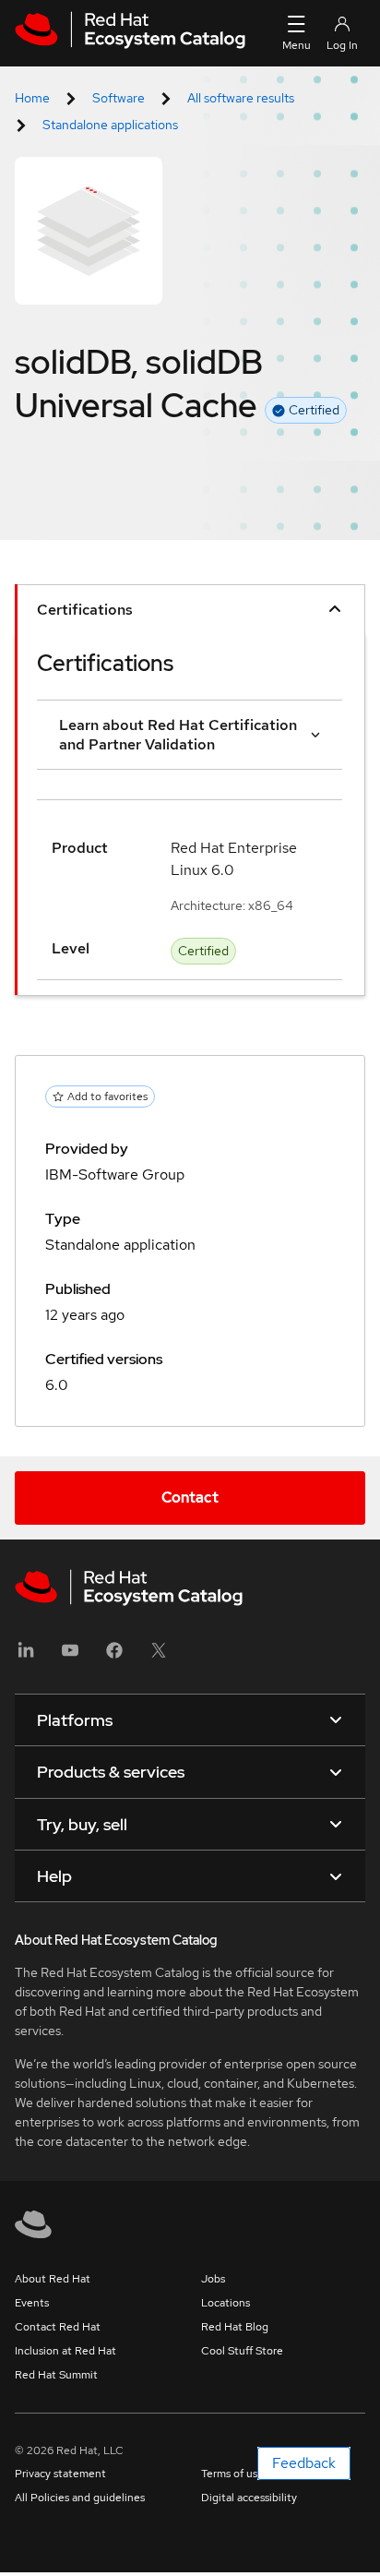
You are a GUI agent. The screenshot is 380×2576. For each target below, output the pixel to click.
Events (32, 2303)
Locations (226, 2303)
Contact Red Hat (58, 2327)
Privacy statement (60, 2474)
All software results (241, 98)
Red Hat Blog (235, 2327)
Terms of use (232, 2474)
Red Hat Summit (56, 2375)
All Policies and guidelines (80, 2498)
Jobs (213, 2279)
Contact (190, 1498)
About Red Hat (53, 2279)
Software (119, 98)
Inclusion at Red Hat (65, 2351)
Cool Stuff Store (242, 2351)
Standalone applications (110, 125)
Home (32, 98)
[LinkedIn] (26, 1656)
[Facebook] (114, 1656)
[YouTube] (70, 1656)
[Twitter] (159, 1656)
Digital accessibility (249, 2498)
